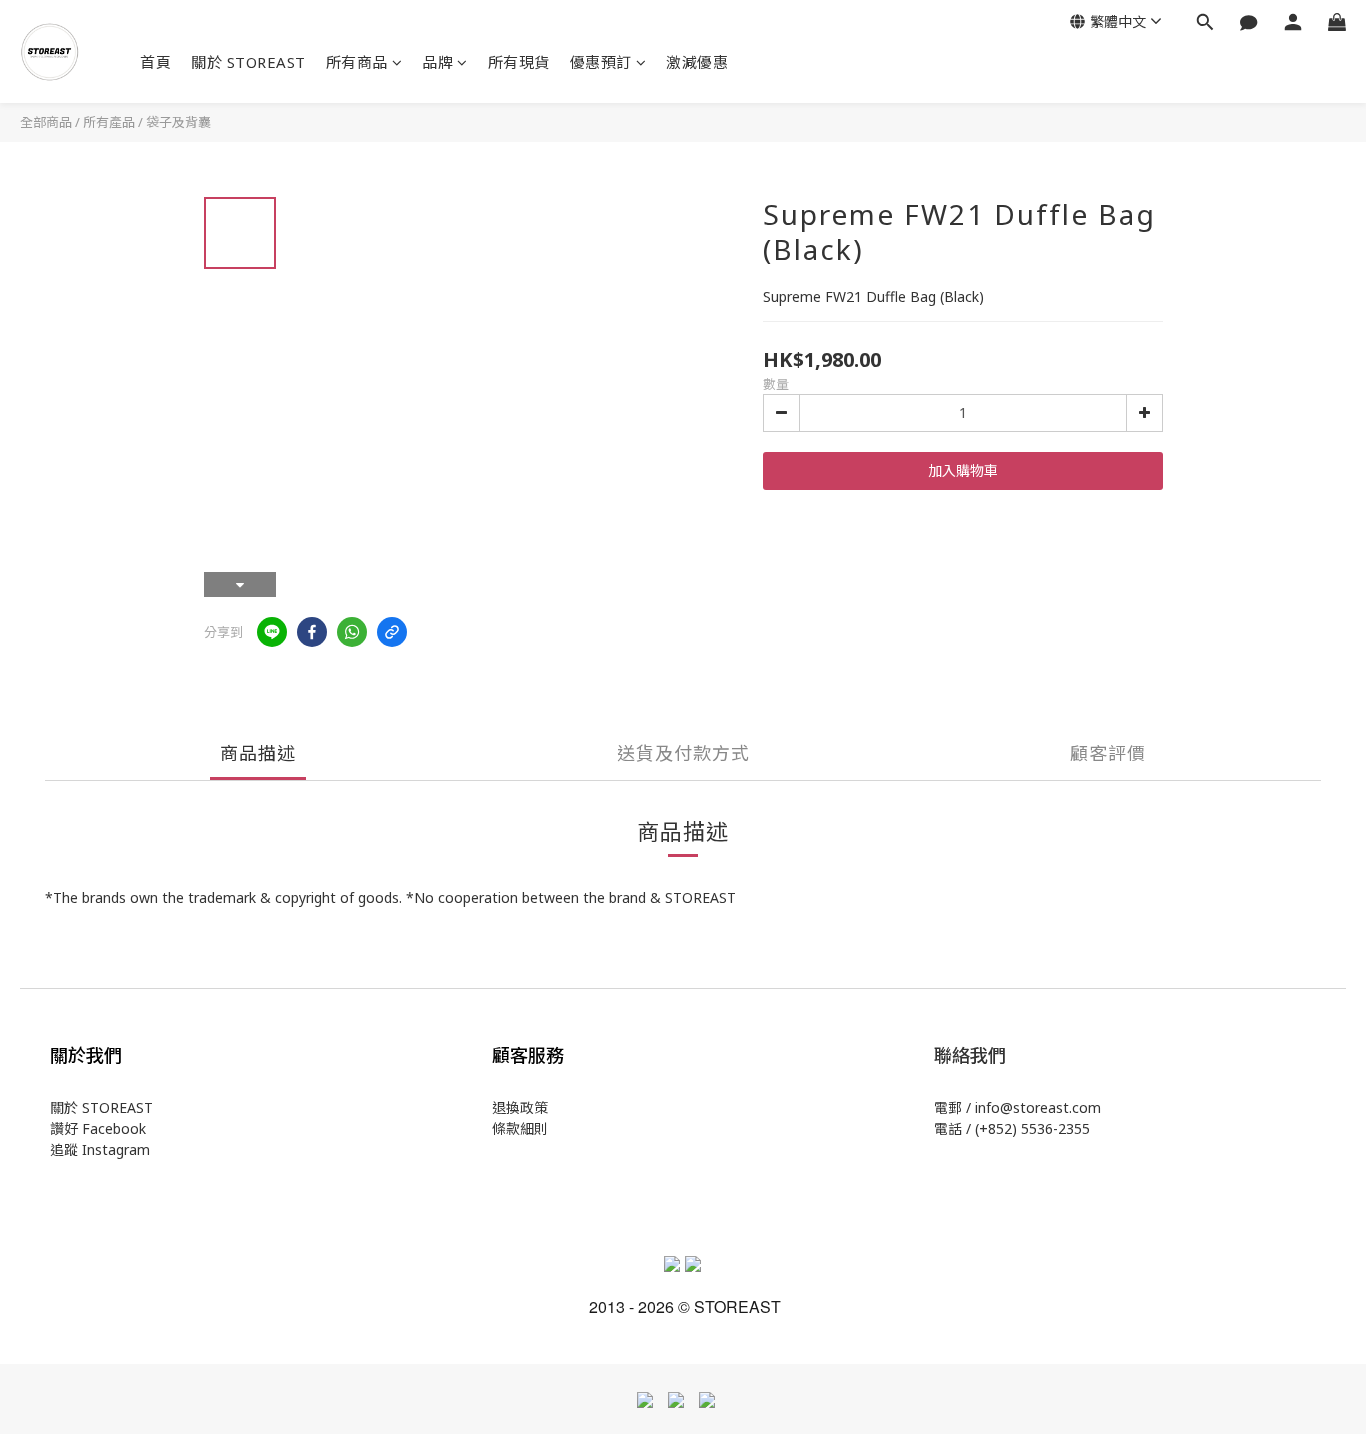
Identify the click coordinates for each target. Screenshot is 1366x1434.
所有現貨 (519, 62)
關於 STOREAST (248, 62)
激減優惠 (697, 62)
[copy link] (392, 632)
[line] (272, 632)
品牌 (437, 62)
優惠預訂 (601, 62)
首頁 (155, 62)
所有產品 (109, 122)
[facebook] (312, 632)
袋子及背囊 (178, 122)
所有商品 (357, 62)
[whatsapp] (352, 632)
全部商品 (46, 122)
